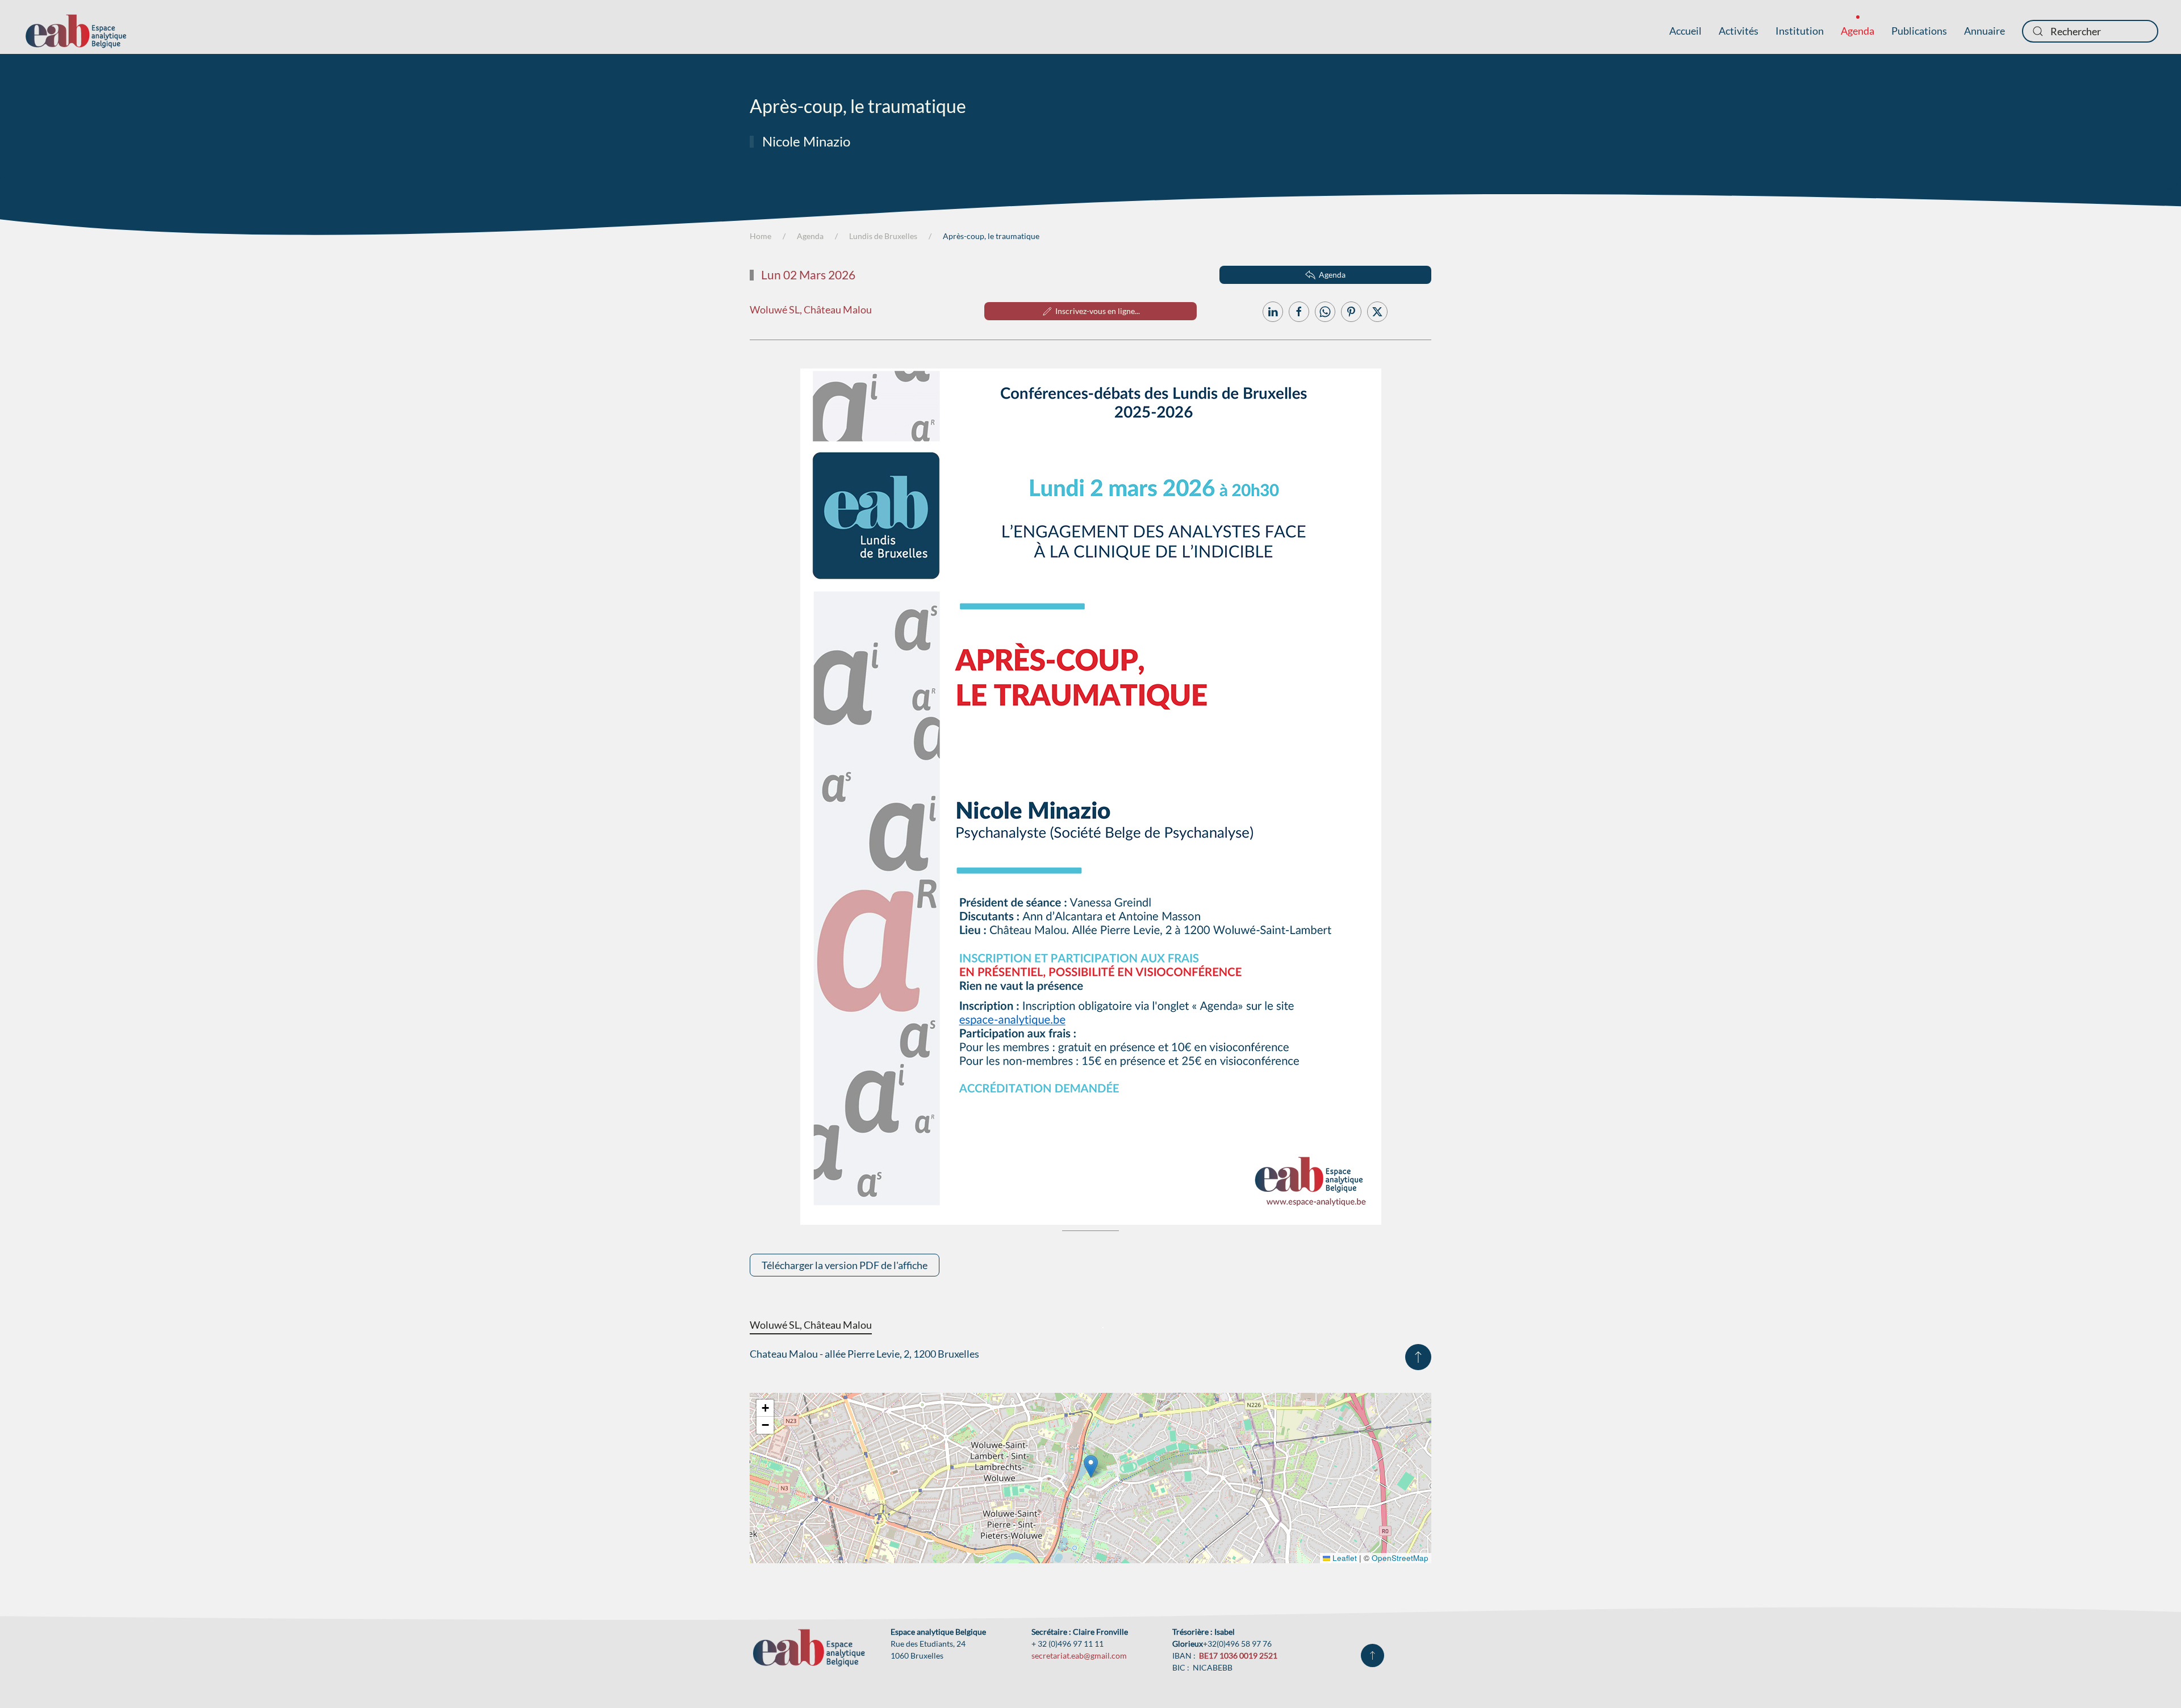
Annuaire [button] (1984, 31)
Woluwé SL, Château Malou (811, 309)
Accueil (1685, 31)
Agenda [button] (1858, 31)
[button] (1418, 1357)
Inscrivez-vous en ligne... (1098, 311)
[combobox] (2090, 31)
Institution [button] (1800, 31)
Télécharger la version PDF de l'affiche (845, 1265)
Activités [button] (1739, 31)
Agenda (1332, 275)
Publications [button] (1919, 31)
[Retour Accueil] (76, 31)
